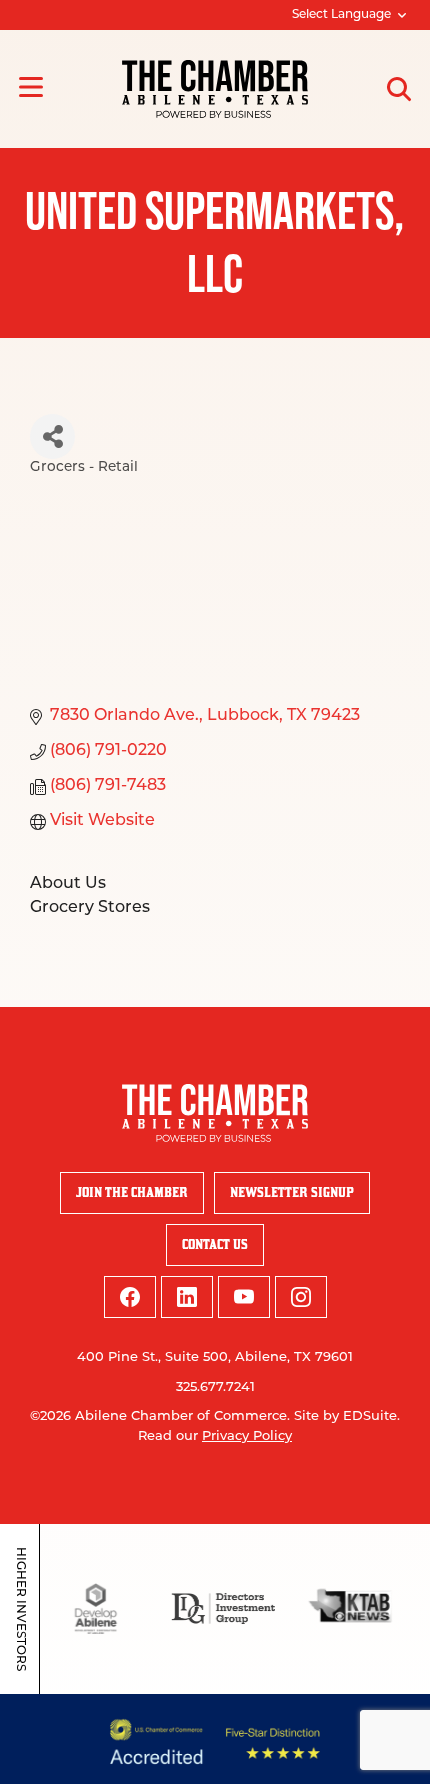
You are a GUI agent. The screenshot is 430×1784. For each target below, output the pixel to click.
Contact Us (215, 1244)
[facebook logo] (130, 1297)
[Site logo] (215, 89)
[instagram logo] (301, 1297)
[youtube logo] (244, 1297)
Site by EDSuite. (347, 1416)
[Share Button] (52, 436)
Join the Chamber (132, 1192)
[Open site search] (399, 89)
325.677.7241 (215, 1387)
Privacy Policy (247, 1436)
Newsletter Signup (292, 1192)
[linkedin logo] (187, 1297)
